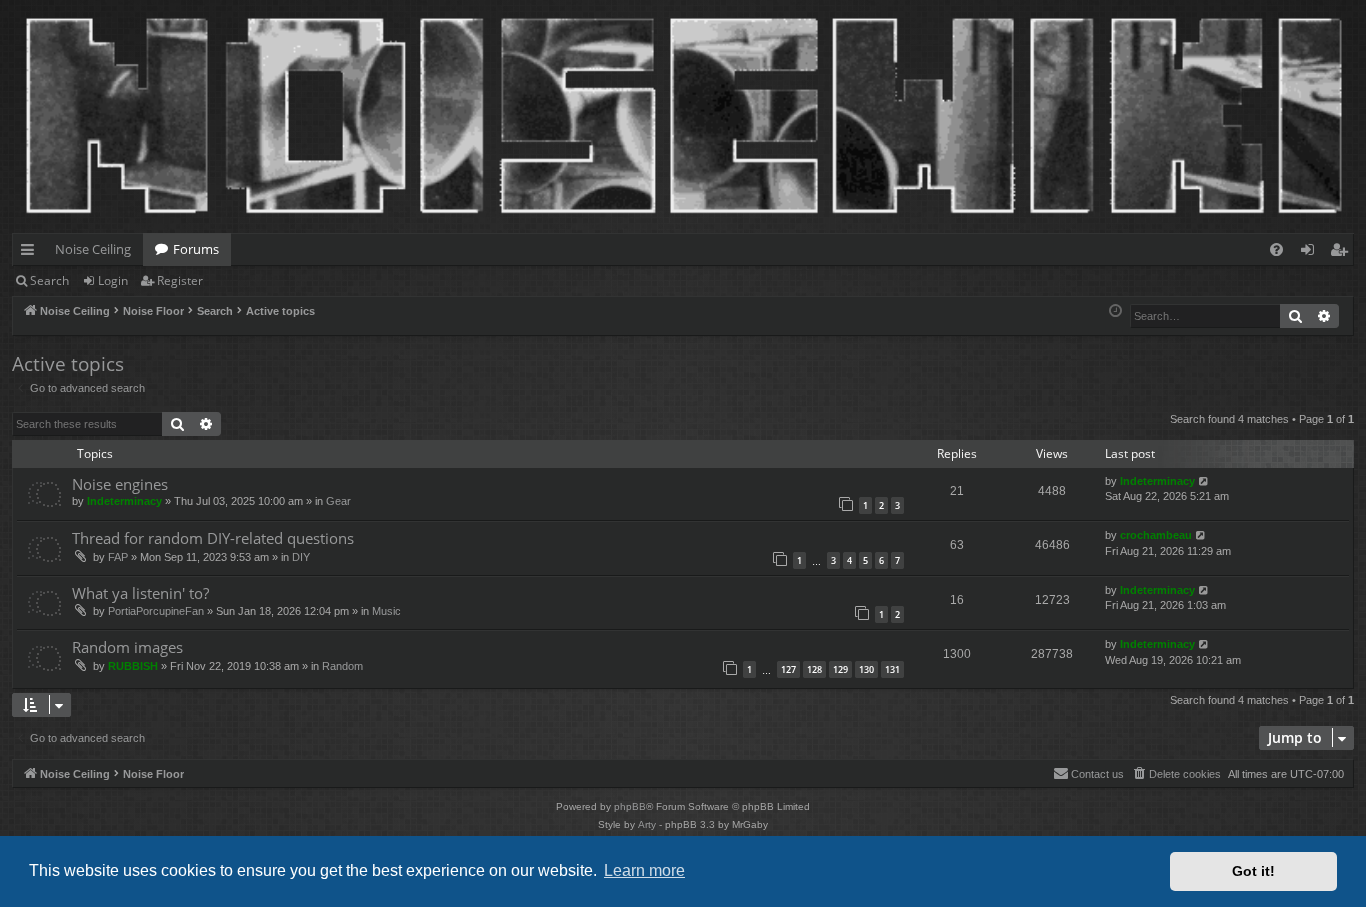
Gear (338, 501)
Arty (647, 824)
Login (113, 280)
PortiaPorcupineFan (156, 611)
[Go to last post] (1204, 481)
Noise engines (120, 484)
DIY (301, 557)
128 (814, 669)
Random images (127, 647)
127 (788, 669)
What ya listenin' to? (140, 593)
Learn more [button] (644, 870)
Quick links (31, 253)
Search (49, 280)
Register (180, 280)
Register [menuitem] (1343, 253)
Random (342, 666)
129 (840, 669)
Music (386, 611)
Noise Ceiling (93, 249)
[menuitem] (1276, 249)
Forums (196, 249)
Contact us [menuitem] (1097, 774)
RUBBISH (133, 666)
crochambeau (1156, 535)
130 (866, 669)
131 (892, 669)
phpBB (630, 806)
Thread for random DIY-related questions (213, 538)
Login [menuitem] (1311, 253)
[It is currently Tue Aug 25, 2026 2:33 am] (1115, 311)
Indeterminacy (124, 501)
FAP (118, 557)
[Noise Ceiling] (23, 5)
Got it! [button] (1253, 871)
